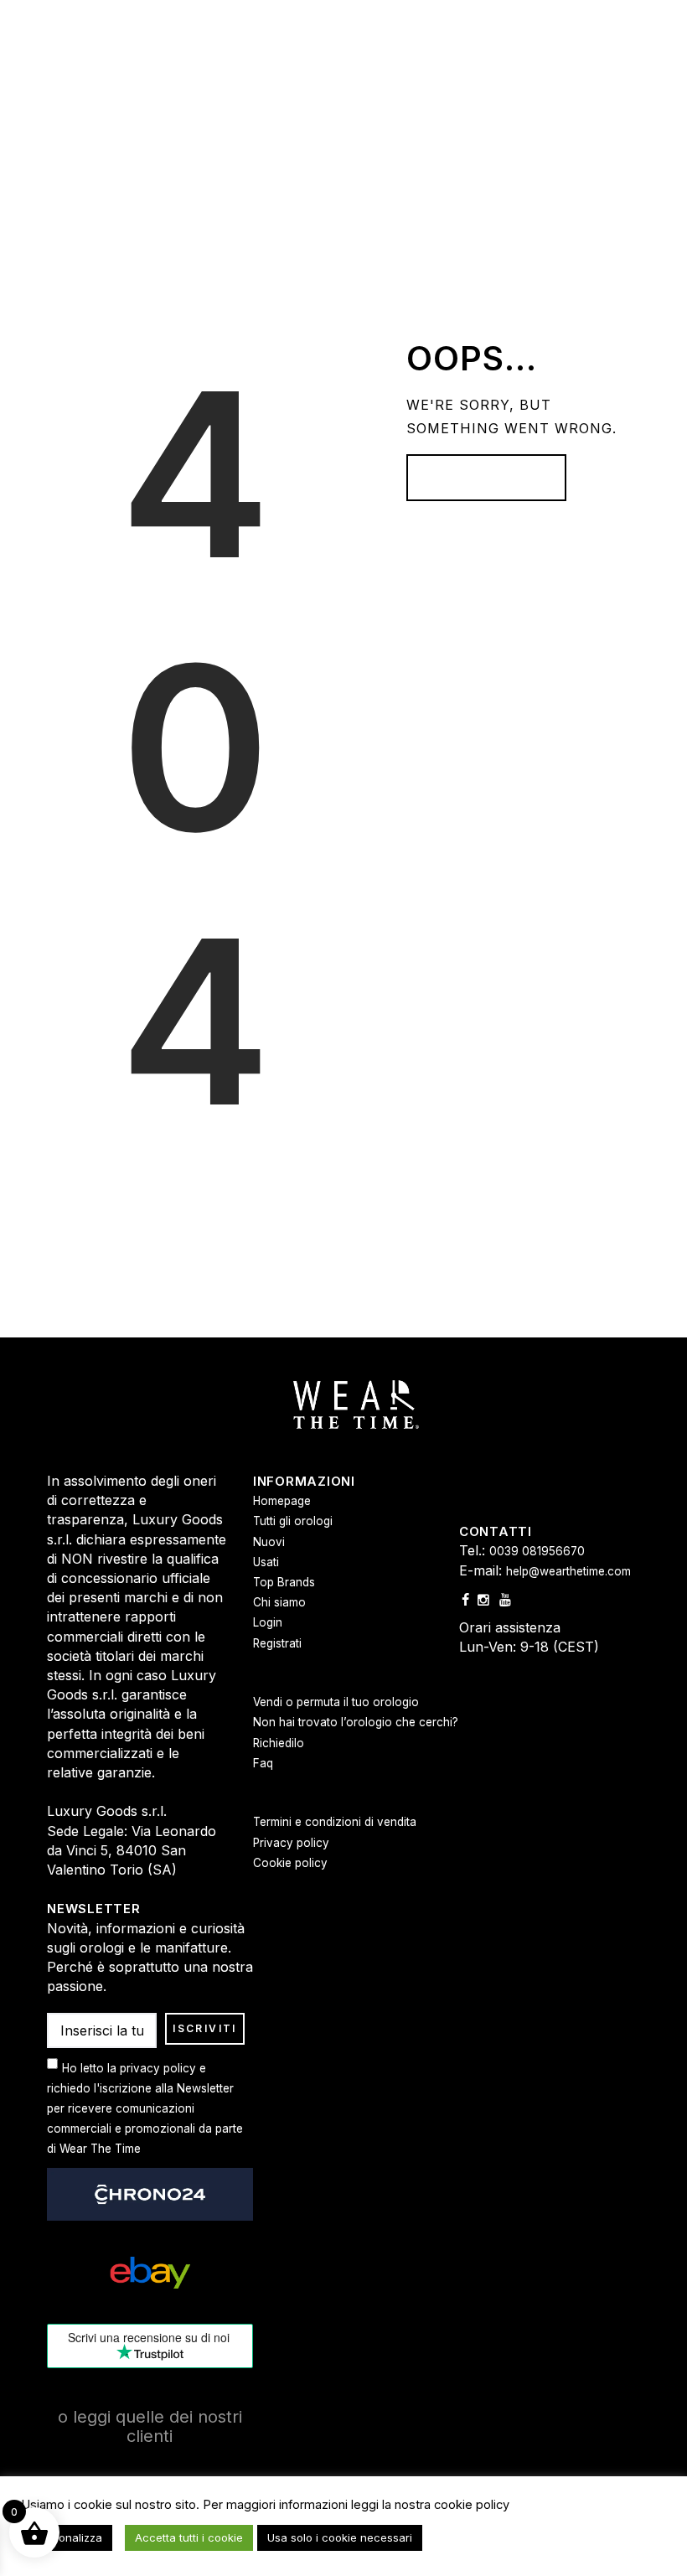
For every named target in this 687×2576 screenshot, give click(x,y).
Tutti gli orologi (293, 1521)
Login (268, 1622)
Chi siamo (279, 1602)
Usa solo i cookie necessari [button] (340, 2537)
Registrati (277, 1643)
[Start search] (505, 1061)
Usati (266, 1562)
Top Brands (284, 1582)
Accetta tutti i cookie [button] (189, 2537)
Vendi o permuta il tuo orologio (336, 1702)
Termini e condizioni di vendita (335, 1822)
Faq (263, 1763)
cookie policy (472, 2505)
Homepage (282, 1501)
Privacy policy (291, 1843)
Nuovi (269, 1542)
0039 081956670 (537, 1551)
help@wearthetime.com (568, 1571)
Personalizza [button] (69, 2537)
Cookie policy (290, 1863)
